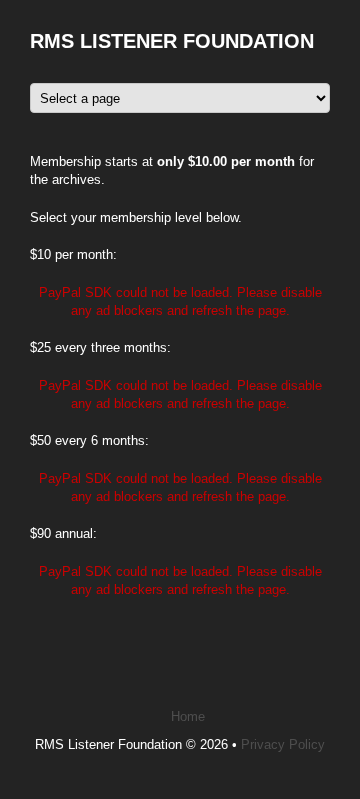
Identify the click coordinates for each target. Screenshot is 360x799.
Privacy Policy (283, 744)
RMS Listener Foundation (172, 41)
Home (188, 716)
